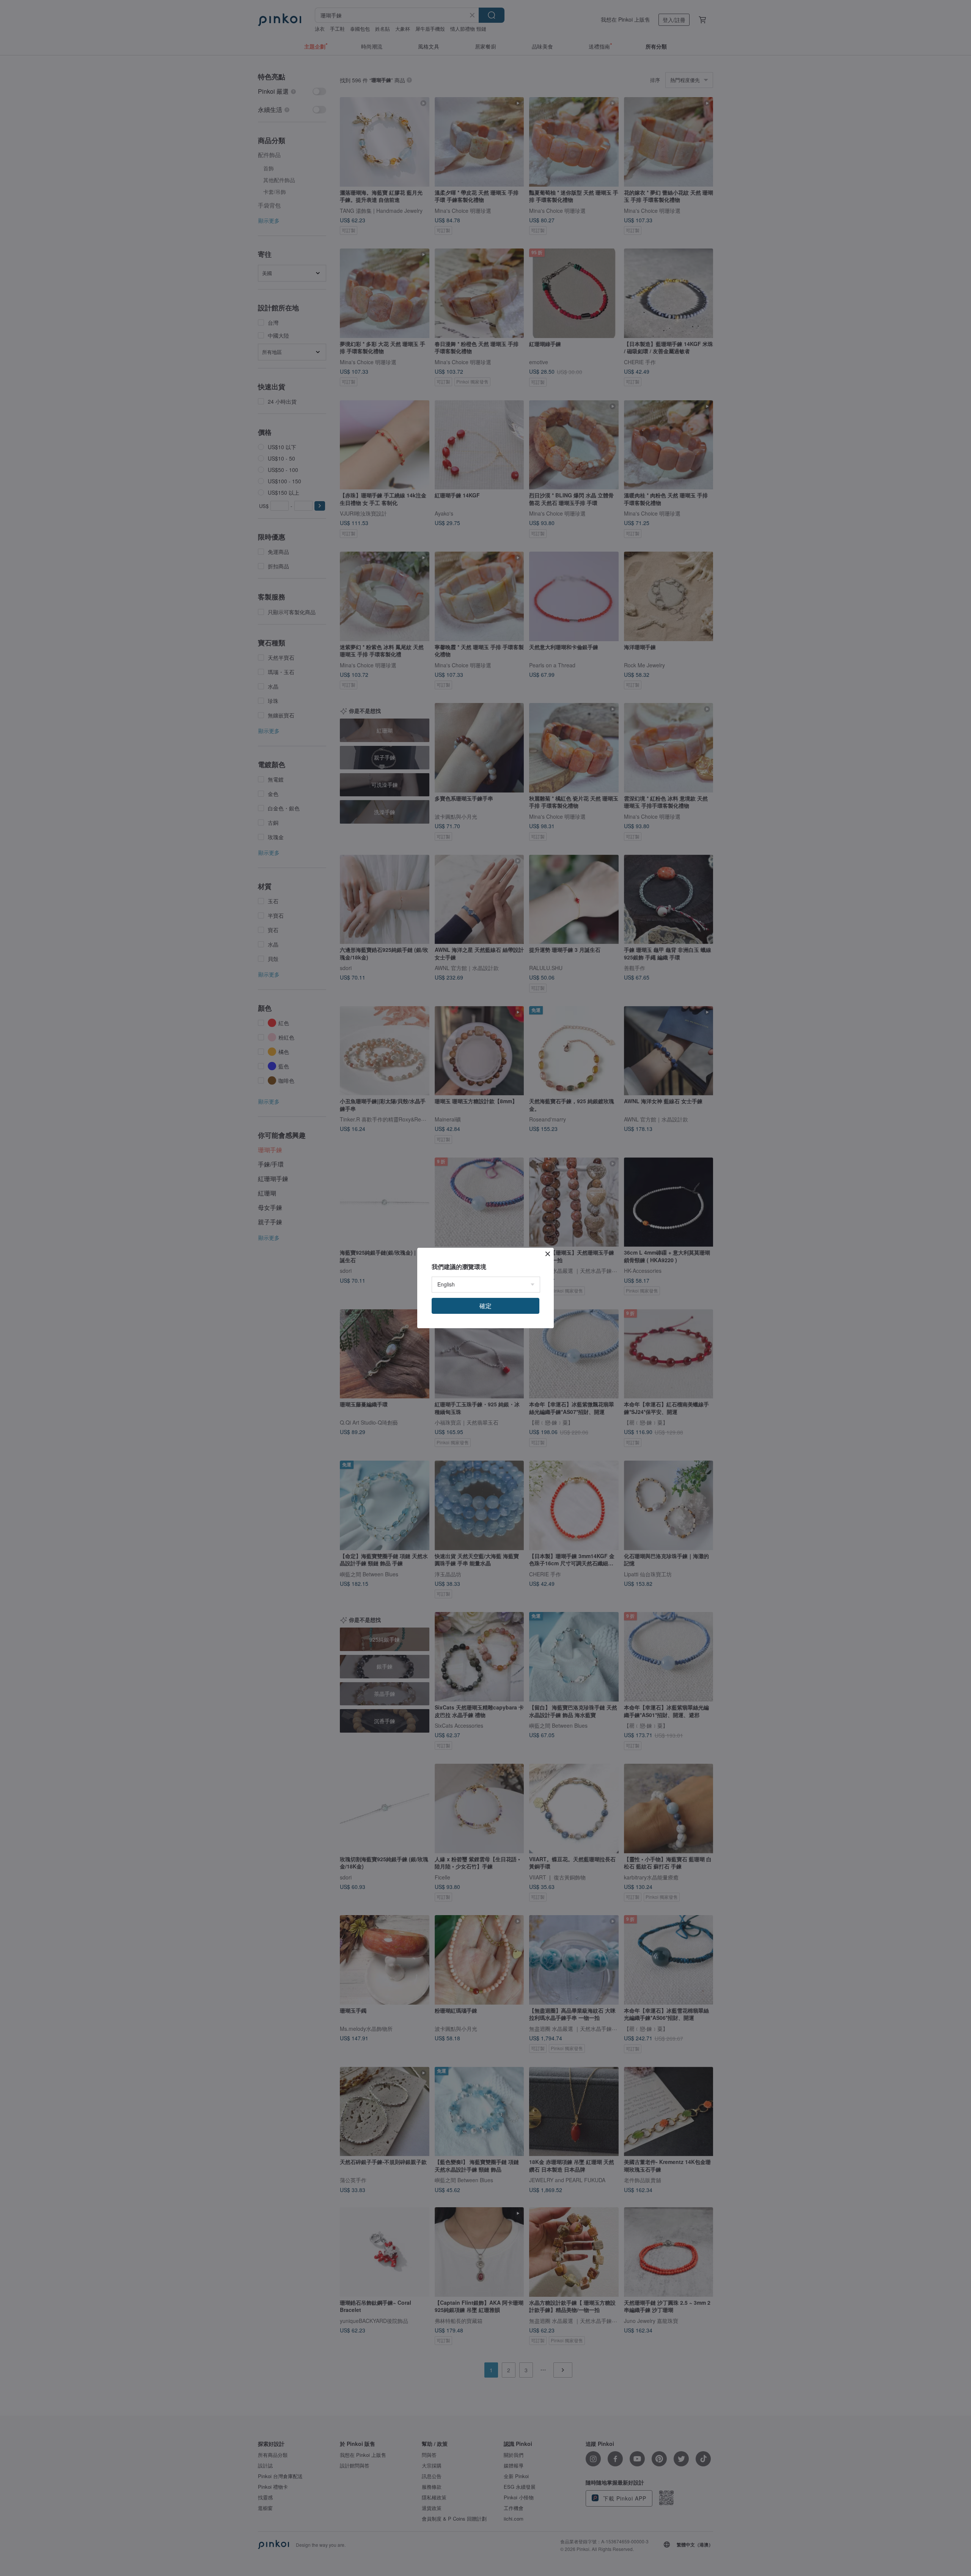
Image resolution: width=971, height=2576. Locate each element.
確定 (485, 1306)
